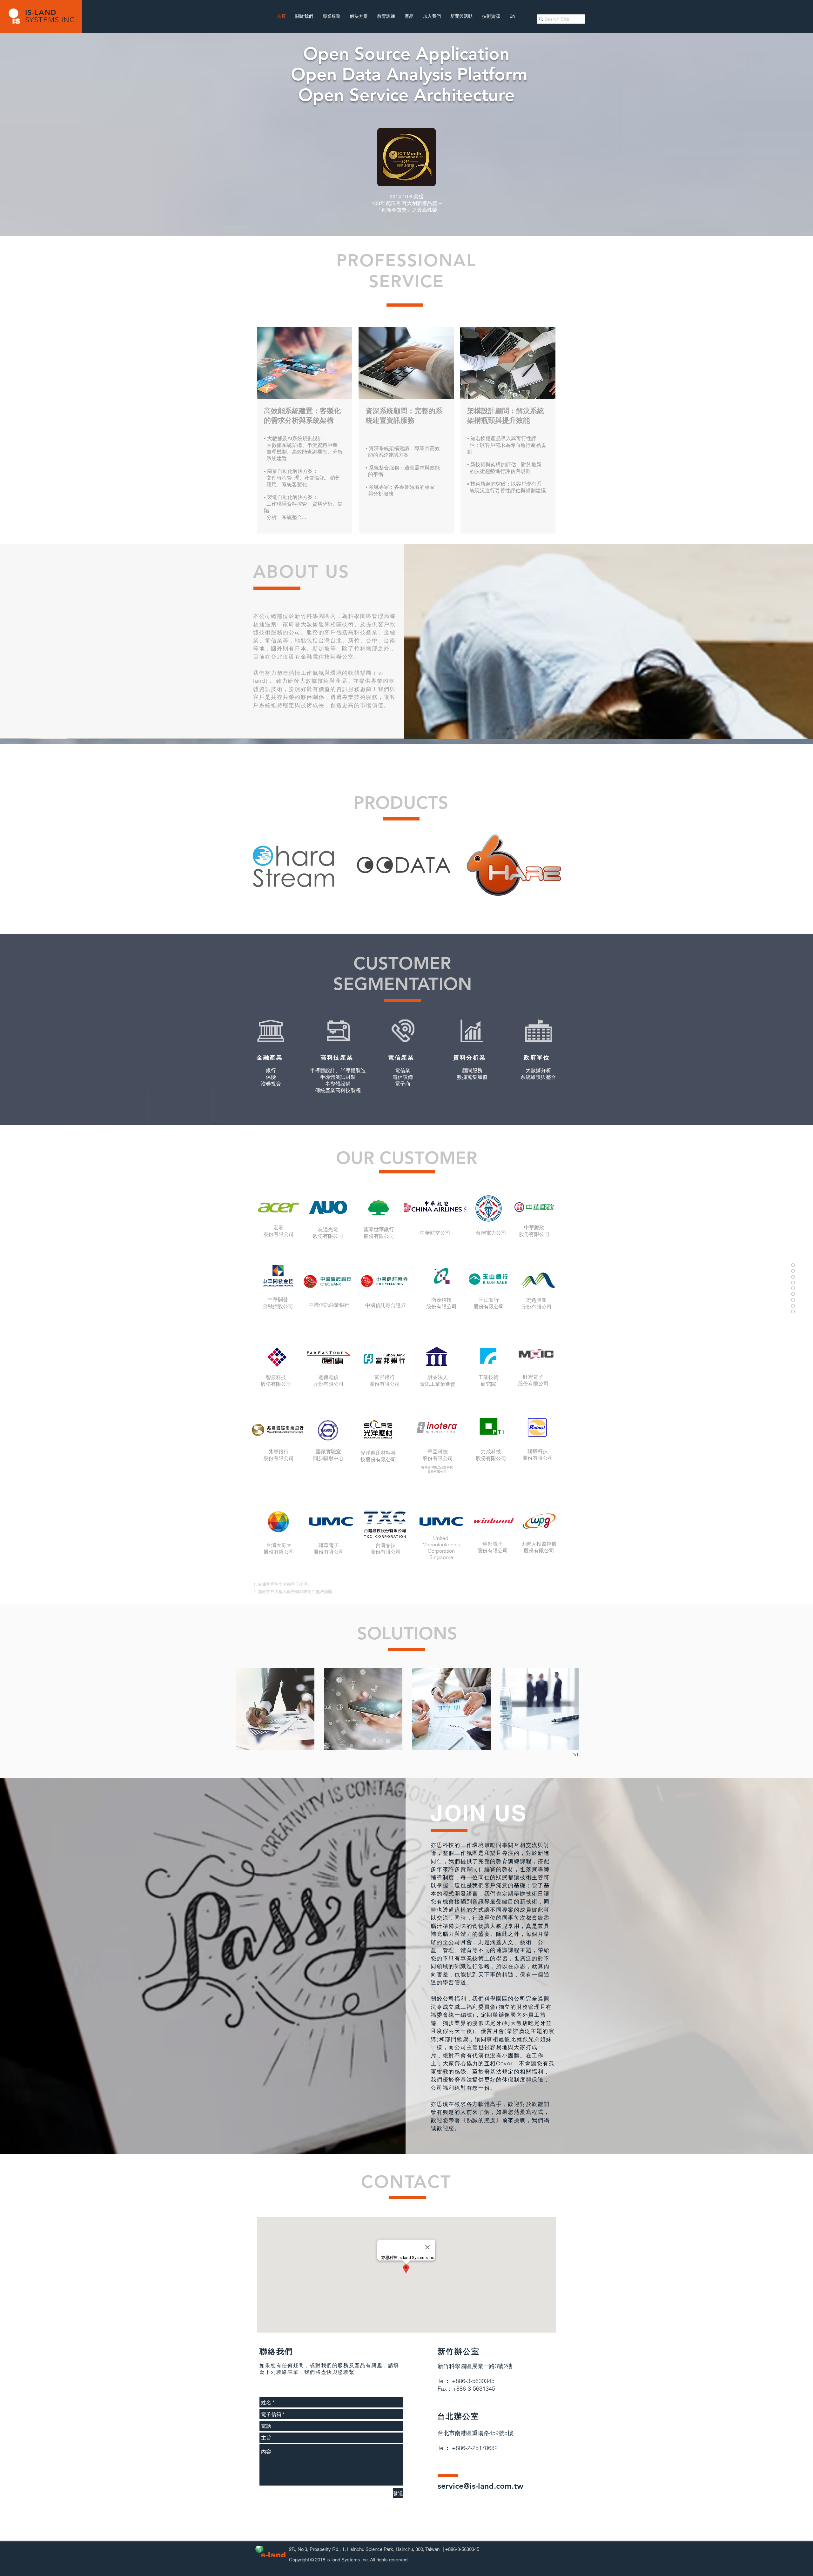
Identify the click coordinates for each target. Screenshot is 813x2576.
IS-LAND (41, 12)
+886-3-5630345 (462, 2549)
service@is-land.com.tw (480, 2486)
